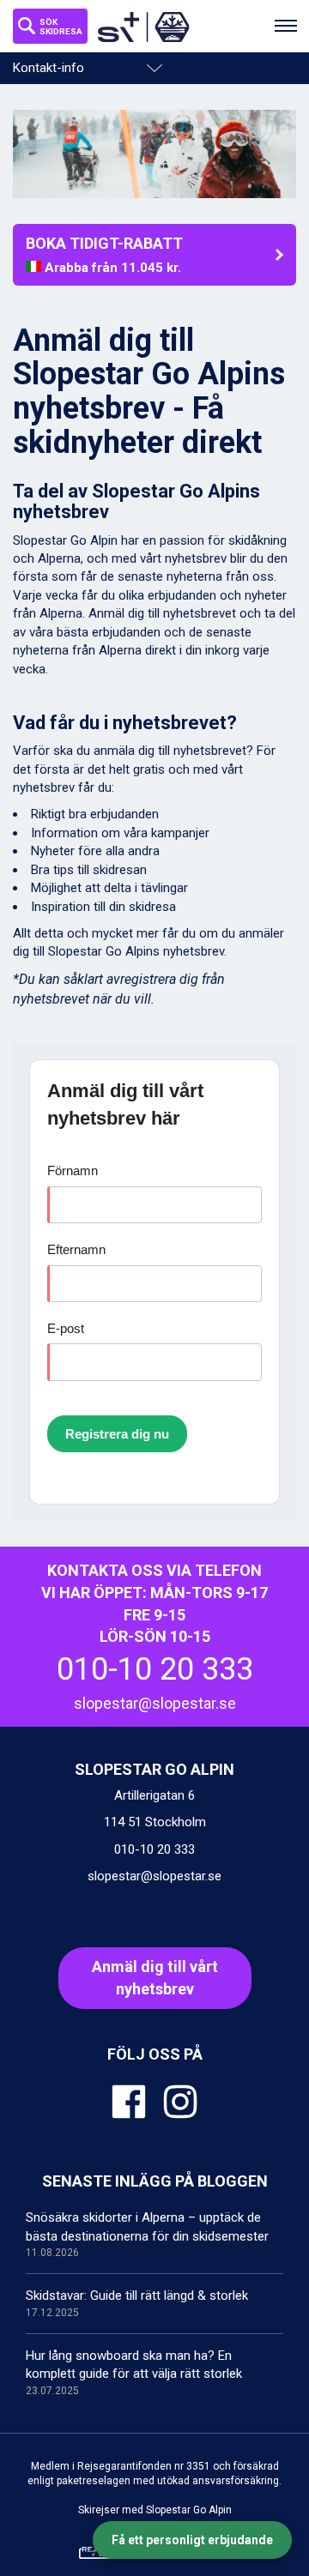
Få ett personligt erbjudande (192, 2540)
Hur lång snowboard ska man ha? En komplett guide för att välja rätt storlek (134, 2372)
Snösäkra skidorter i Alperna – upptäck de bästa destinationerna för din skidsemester (147, 2234)
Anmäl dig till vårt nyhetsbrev (155, 1978)
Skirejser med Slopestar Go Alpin (155, 2510)
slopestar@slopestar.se (155, 1703)
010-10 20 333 (155, 1669)
